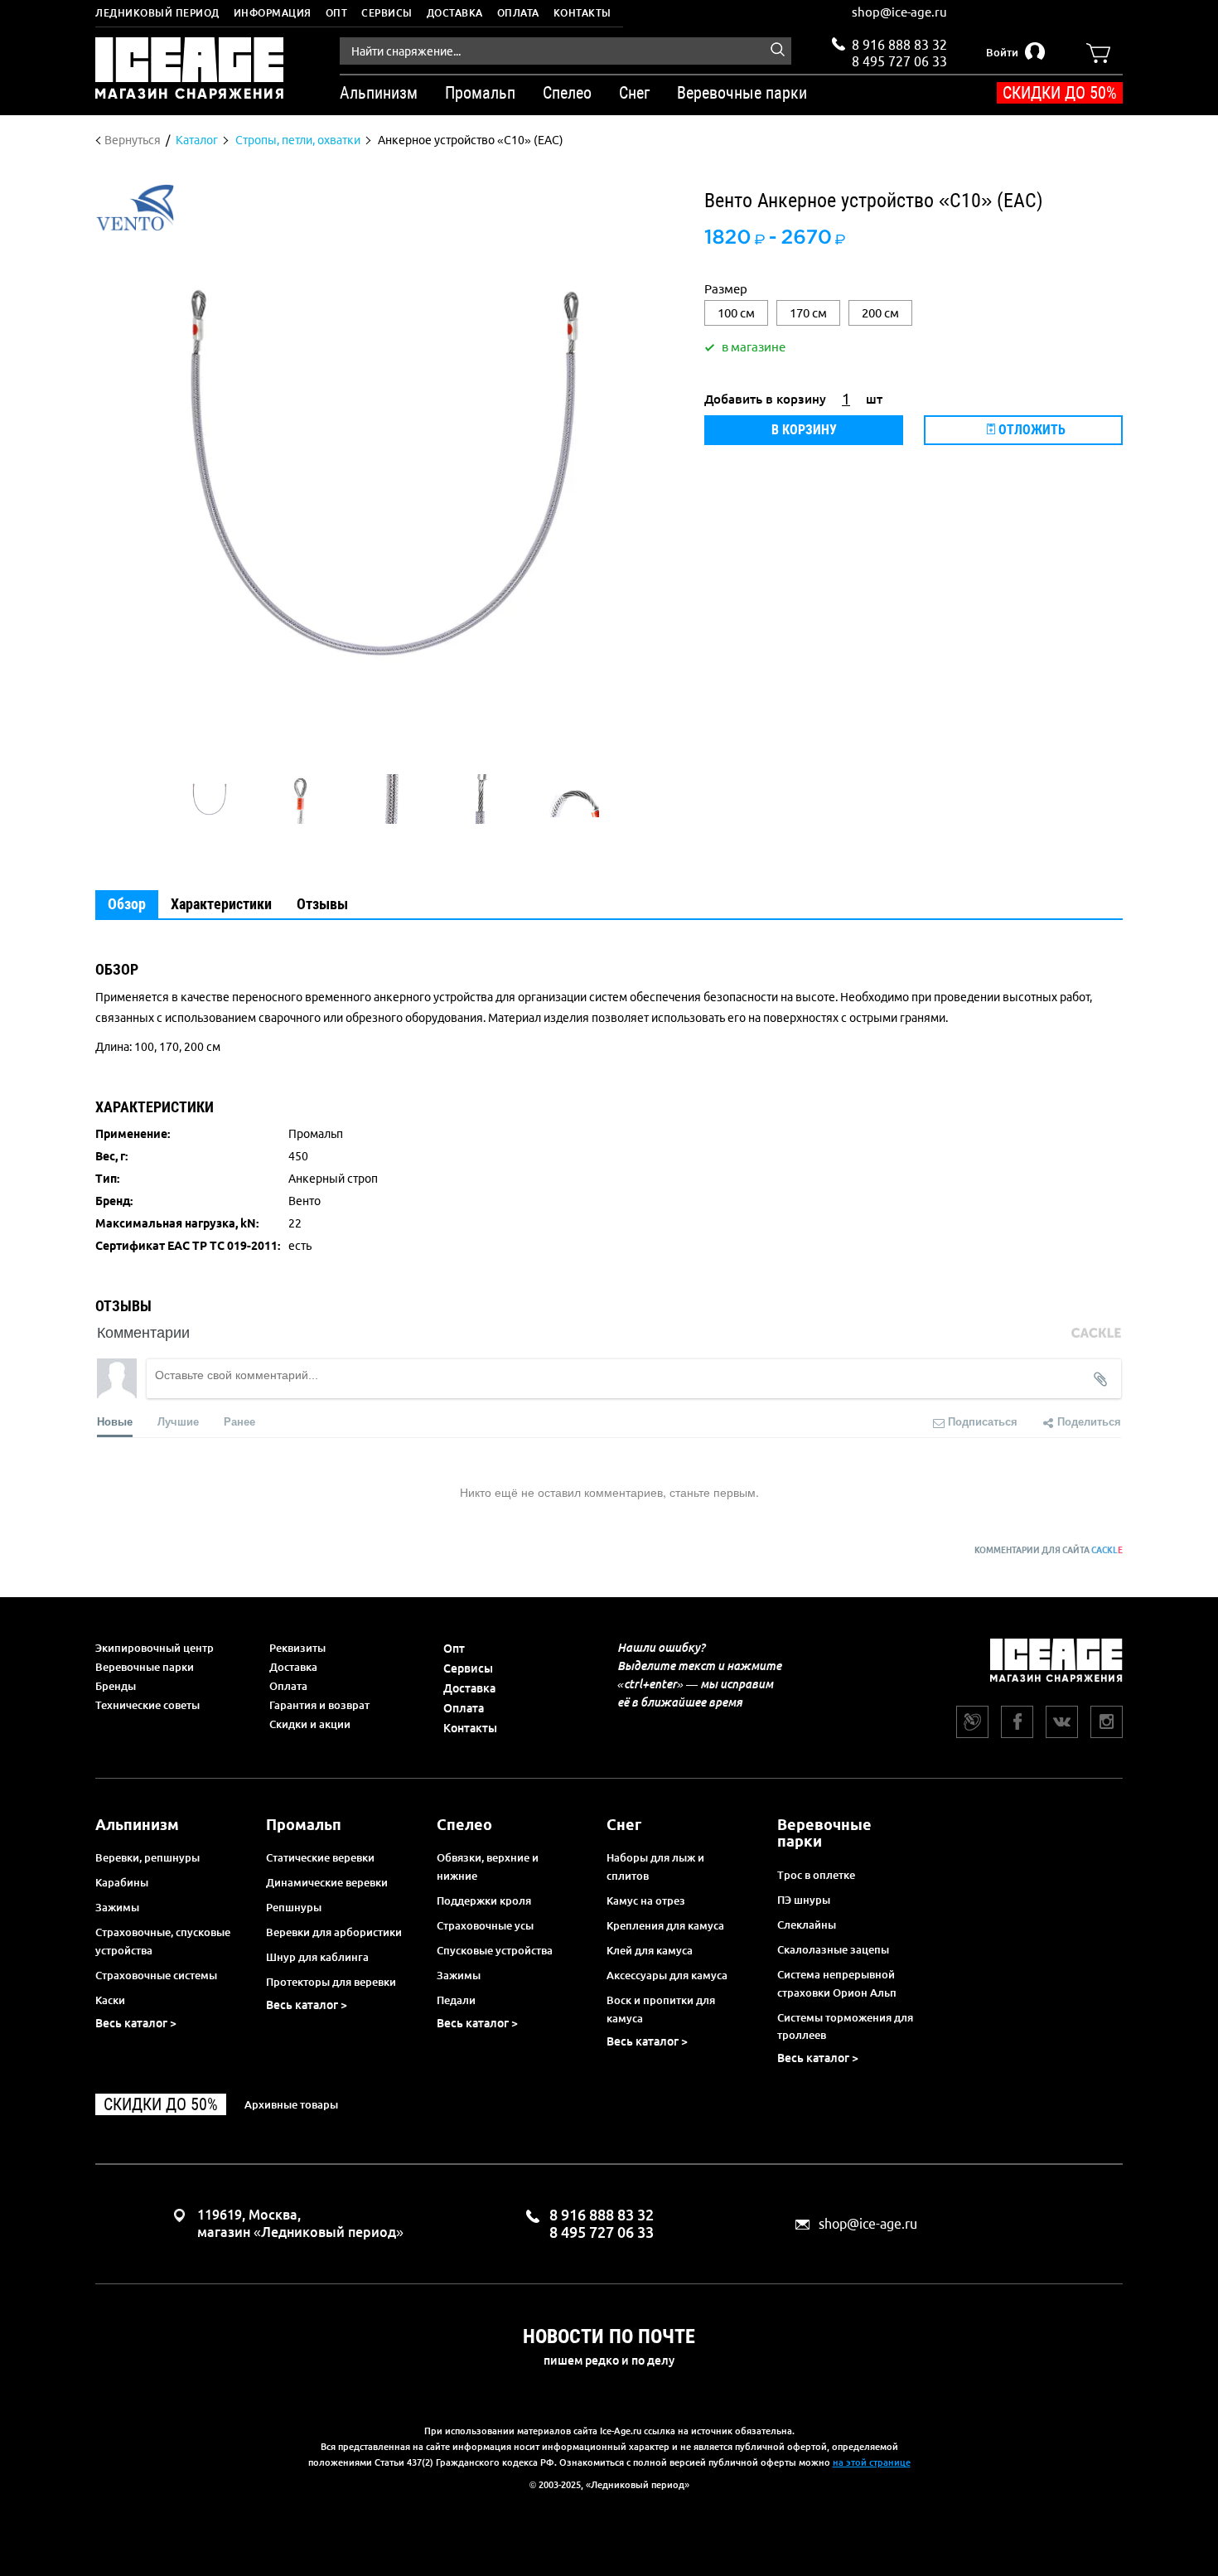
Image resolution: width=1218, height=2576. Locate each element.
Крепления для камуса (665, 1925)
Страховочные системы (156, 1975)
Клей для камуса (650, 1950)
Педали (456, 2000)
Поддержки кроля (484, 1901)
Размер (726, 289)
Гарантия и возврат (319, 1705)
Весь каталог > (136, 2023)
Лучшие (178, 1421)
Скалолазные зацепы (833, 1949)
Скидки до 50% (1060, 93)
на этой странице (872, 2462)
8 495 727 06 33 (899, 60)
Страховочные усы (485, 1925)
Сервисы (387, 13)
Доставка (455, 13)
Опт (337, 13)
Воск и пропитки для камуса (661, 2009)
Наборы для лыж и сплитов (655, 1867)
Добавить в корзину (765, 399)
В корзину (804, 430)
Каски (110, 2000)
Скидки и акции (310, 1724)
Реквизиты (297, 1648)
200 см (880, 313)
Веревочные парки (145, 1667)
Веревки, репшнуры (147, 1857)
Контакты (582, 13)
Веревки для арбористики (334, 1932)
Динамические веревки (327, 1882)
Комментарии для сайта (1049, 1550)
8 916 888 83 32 (899, 45)
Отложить (1030, 430)
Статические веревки (320, 1857)
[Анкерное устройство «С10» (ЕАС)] (210, 799)
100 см (736, 313)
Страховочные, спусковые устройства (163, 1941)
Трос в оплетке (816, 1875)
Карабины (122, 1882)
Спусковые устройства (495, 1950)
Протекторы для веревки (331, 1982)
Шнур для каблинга (317, 1957)
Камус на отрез (646, 1901)
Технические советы (147, 1705)
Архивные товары (291, 2104)
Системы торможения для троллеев (845, 2026)
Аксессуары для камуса (667, 1975)
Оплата (518, 13)
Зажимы (117, 1907)
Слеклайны (807, 1925)
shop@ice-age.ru (899, 12)
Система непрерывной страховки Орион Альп (837, 1983)
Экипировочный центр (155, 1648)
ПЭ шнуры (804, 1900)
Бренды (116, 1686)
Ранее (239, 1421)
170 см (808, 313)
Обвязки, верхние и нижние (488, 1867)
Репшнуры (294, 1907)
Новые (115, 1421)
